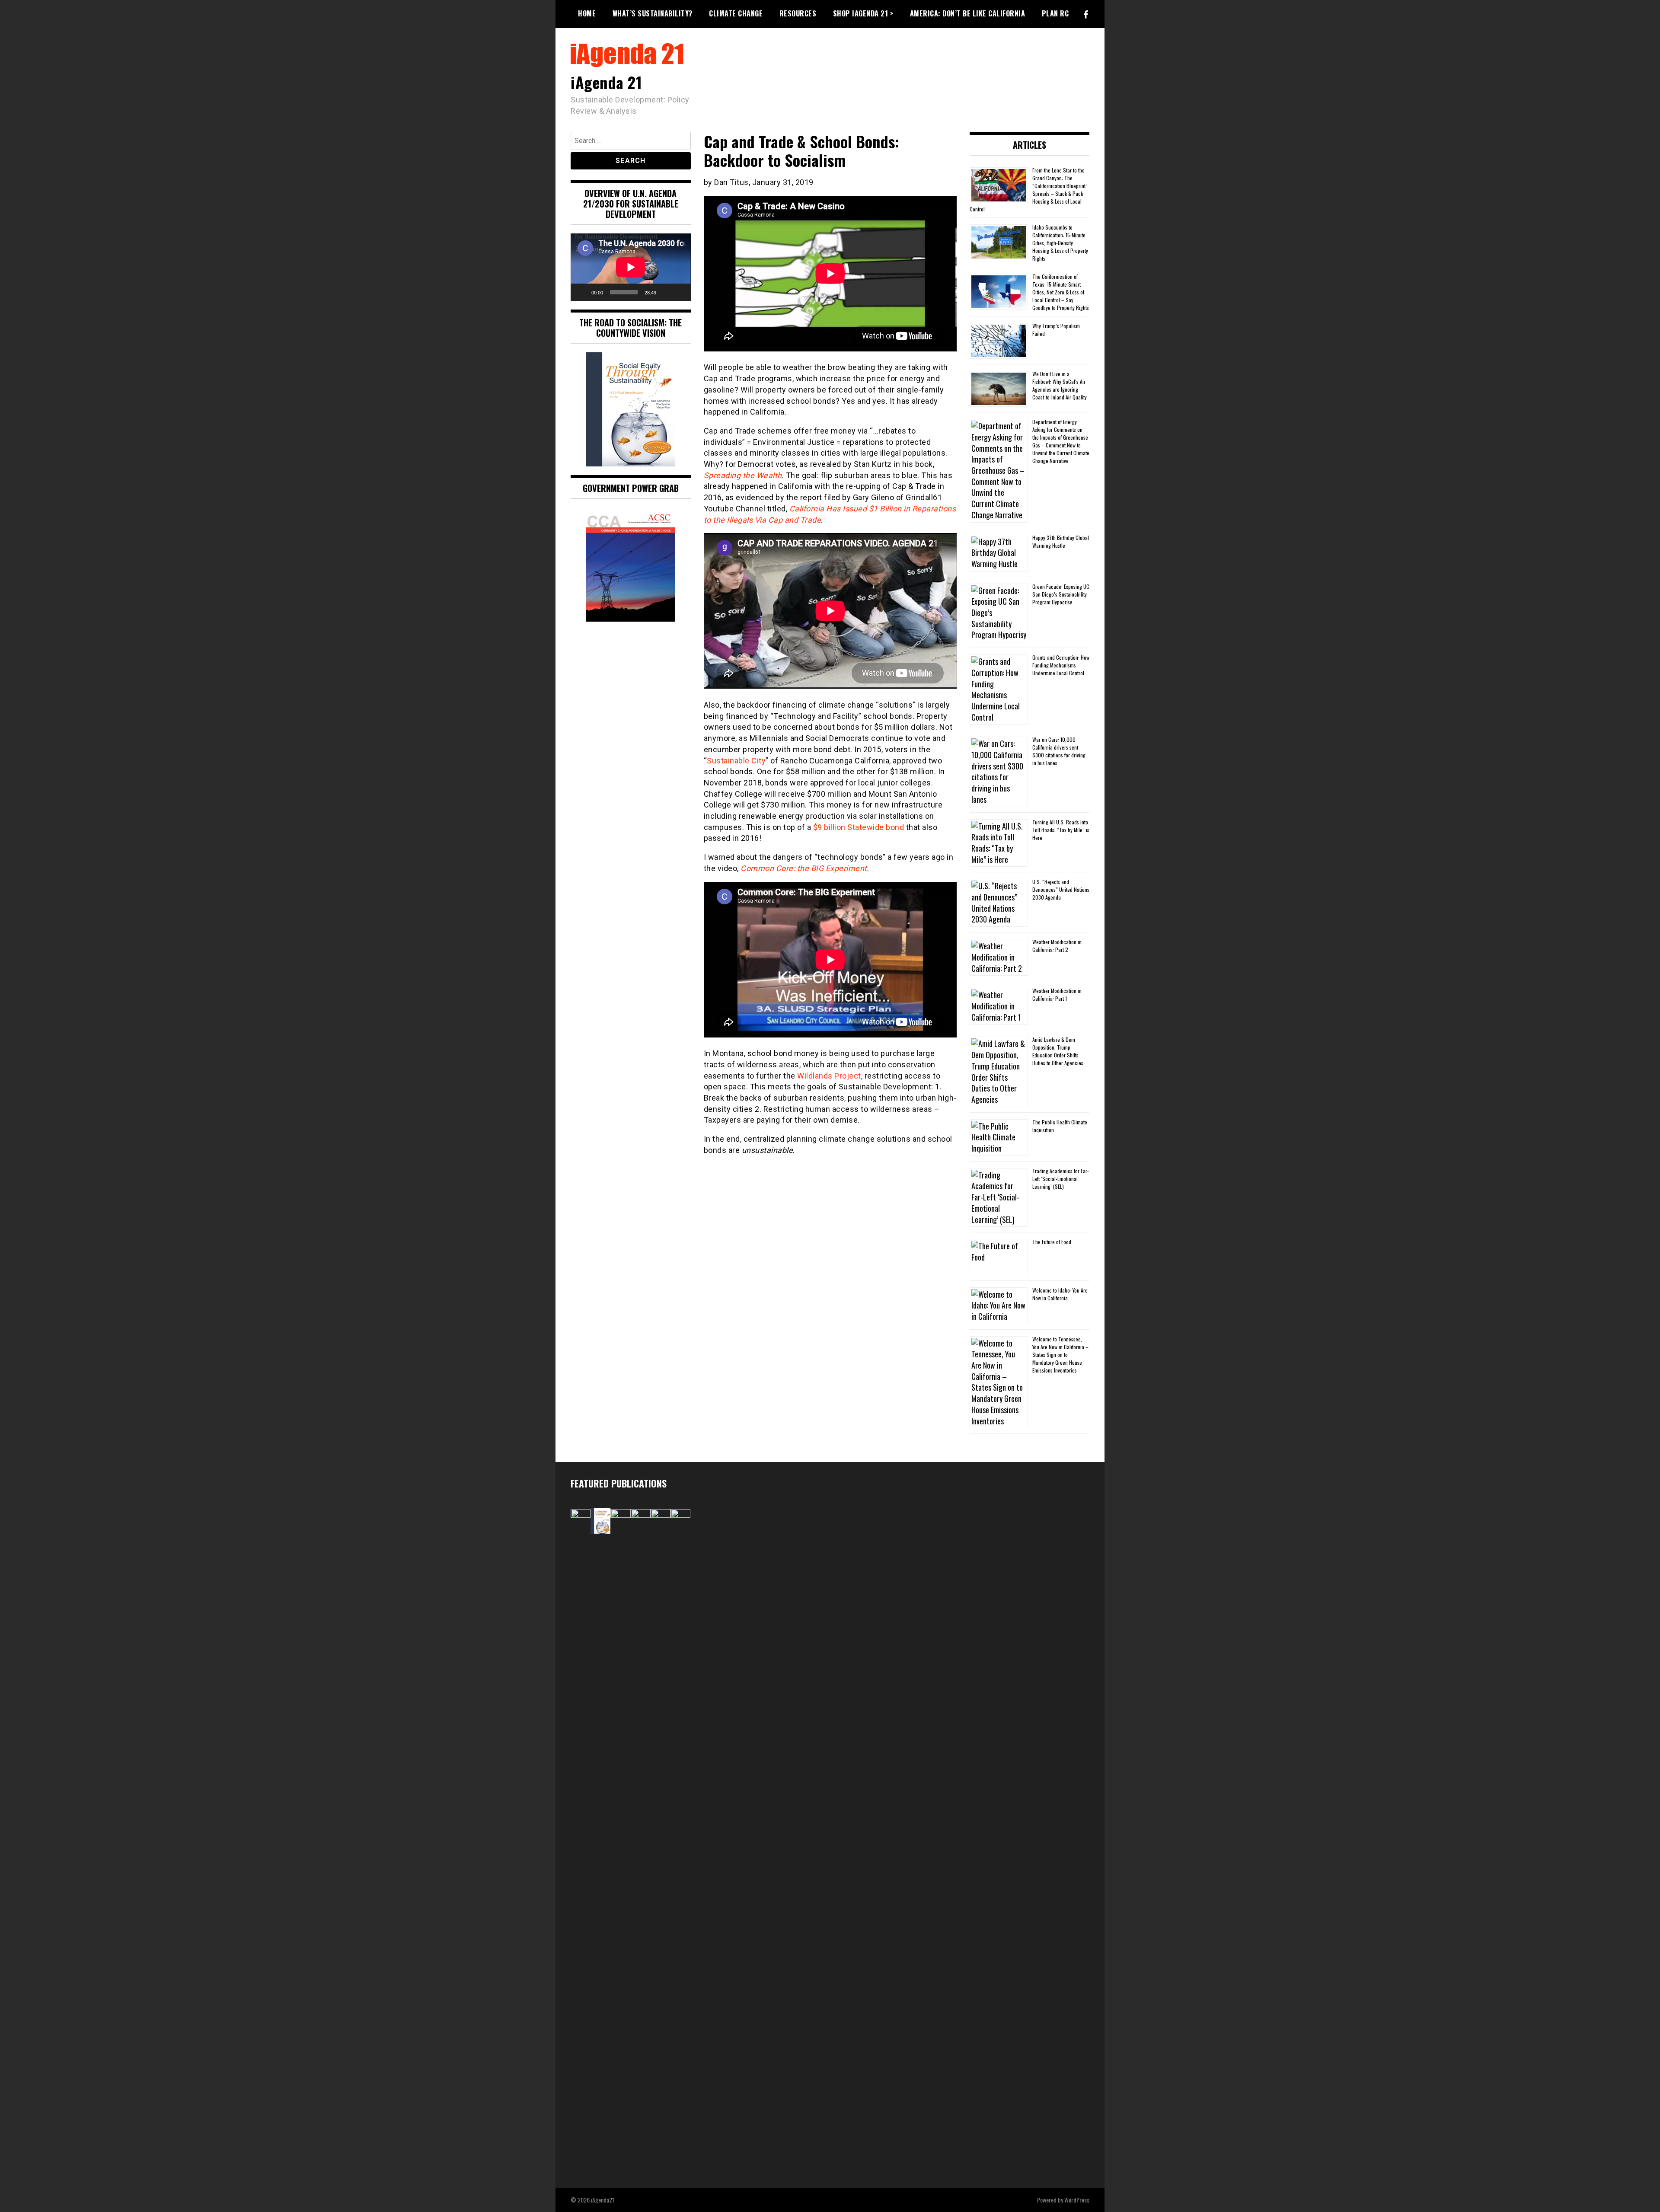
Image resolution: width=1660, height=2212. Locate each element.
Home (587, 13)
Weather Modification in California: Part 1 (1057, 994)
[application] (631, 267)
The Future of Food (1052, 1242)
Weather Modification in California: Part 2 (1057, 946)
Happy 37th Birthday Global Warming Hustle (1061, 541)
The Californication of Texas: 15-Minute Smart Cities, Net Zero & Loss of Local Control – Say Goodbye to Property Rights (1061, 292)
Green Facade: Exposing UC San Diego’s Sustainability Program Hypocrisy (1061, 594)
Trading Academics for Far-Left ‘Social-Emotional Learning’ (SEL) (1061, 1179)
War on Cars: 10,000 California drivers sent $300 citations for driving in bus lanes (1059, 751)
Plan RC (1055, 13)
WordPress (1077, 2200)
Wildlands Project (829, 1076)
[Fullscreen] (680, 292)
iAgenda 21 (606, 82)
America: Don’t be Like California (968, 13)
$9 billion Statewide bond (859, 827)
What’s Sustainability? (653, 13)
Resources (798, 13)
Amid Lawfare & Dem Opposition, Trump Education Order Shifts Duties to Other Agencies (1058, 1051)
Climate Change (736, 13)
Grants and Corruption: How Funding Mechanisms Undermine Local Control (1061, 665)
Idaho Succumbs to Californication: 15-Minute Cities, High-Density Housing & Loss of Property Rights (1060, 243)
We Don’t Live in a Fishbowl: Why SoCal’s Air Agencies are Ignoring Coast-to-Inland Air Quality (1060, 385)
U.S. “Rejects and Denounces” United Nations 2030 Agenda (1061, 889)
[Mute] (666, 292)
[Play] (582, 292)
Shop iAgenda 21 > (863, 13)
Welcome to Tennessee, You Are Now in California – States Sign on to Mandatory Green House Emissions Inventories (1060, 1355)
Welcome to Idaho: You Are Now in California (1060, 1294)
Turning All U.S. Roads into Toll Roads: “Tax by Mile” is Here (1061, 830)
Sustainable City (736, 761)
